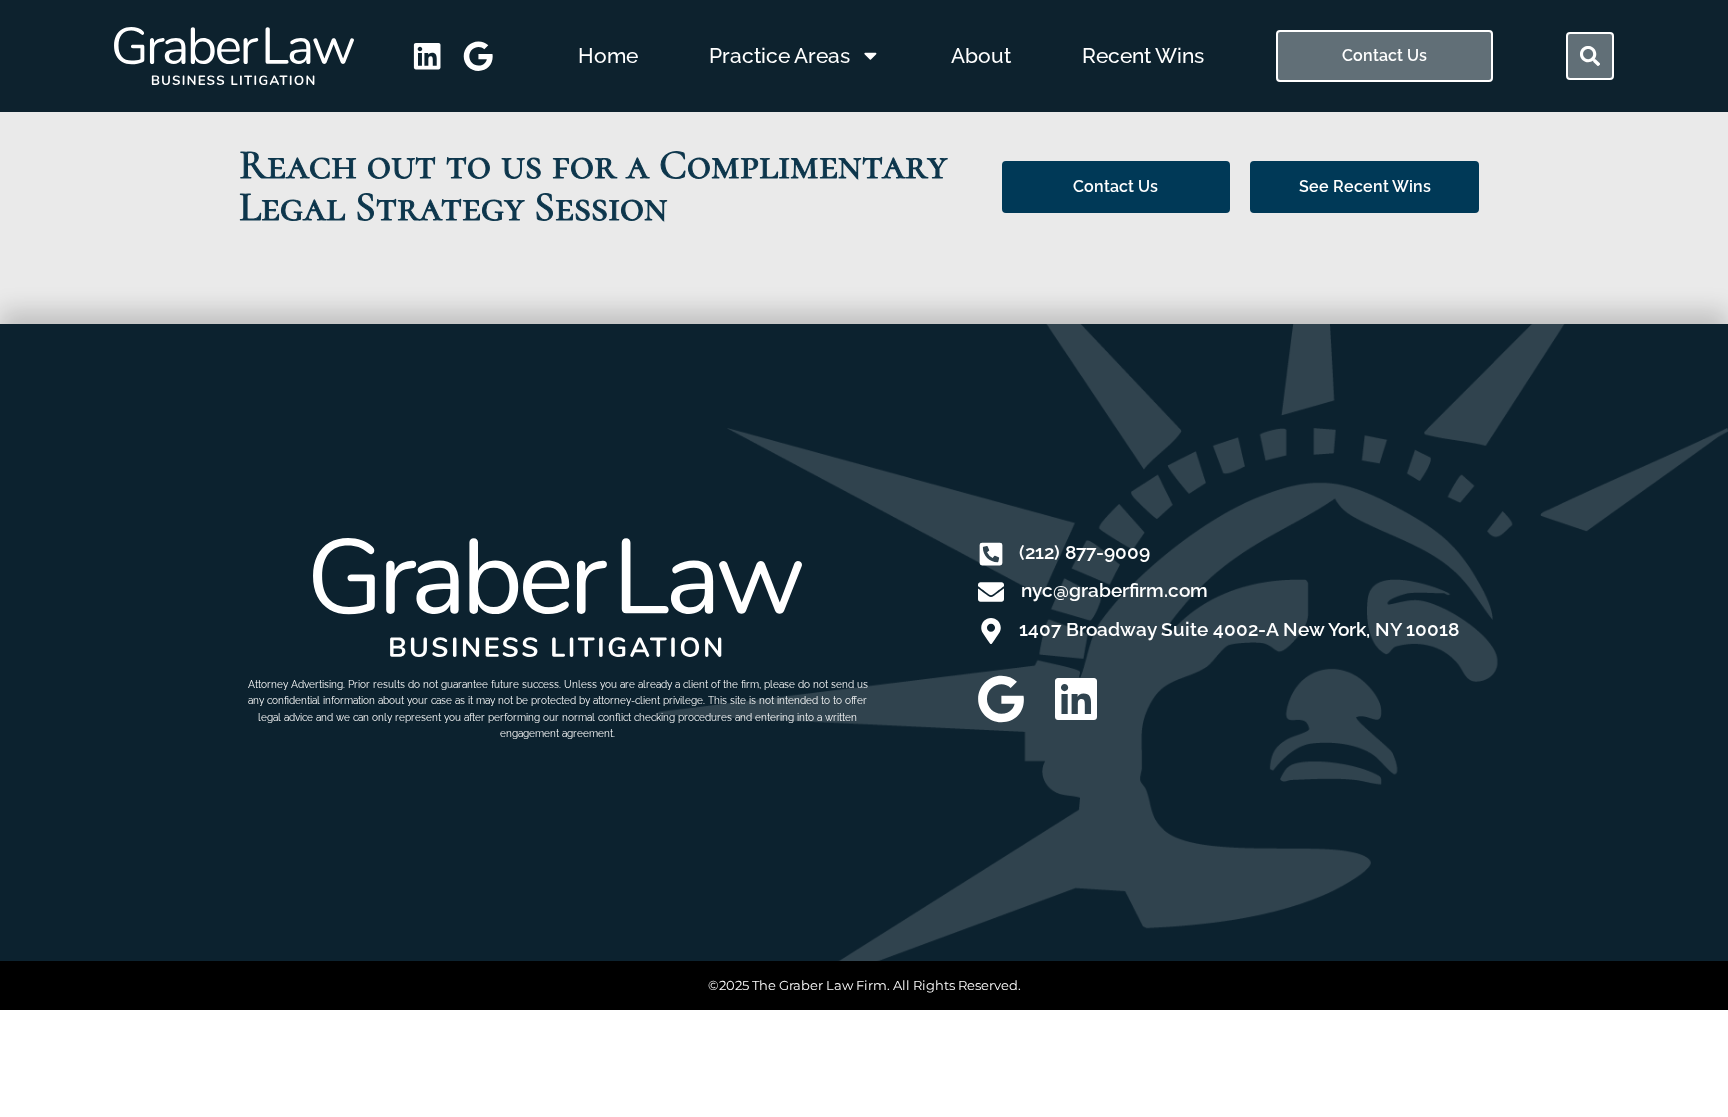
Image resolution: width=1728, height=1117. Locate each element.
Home (608, 55)
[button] (1590, 56)
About (981, 55)
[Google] (1001, 699)
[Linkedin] (1076, 699)
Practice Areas (779, 55)
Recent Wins (1143, 55)
